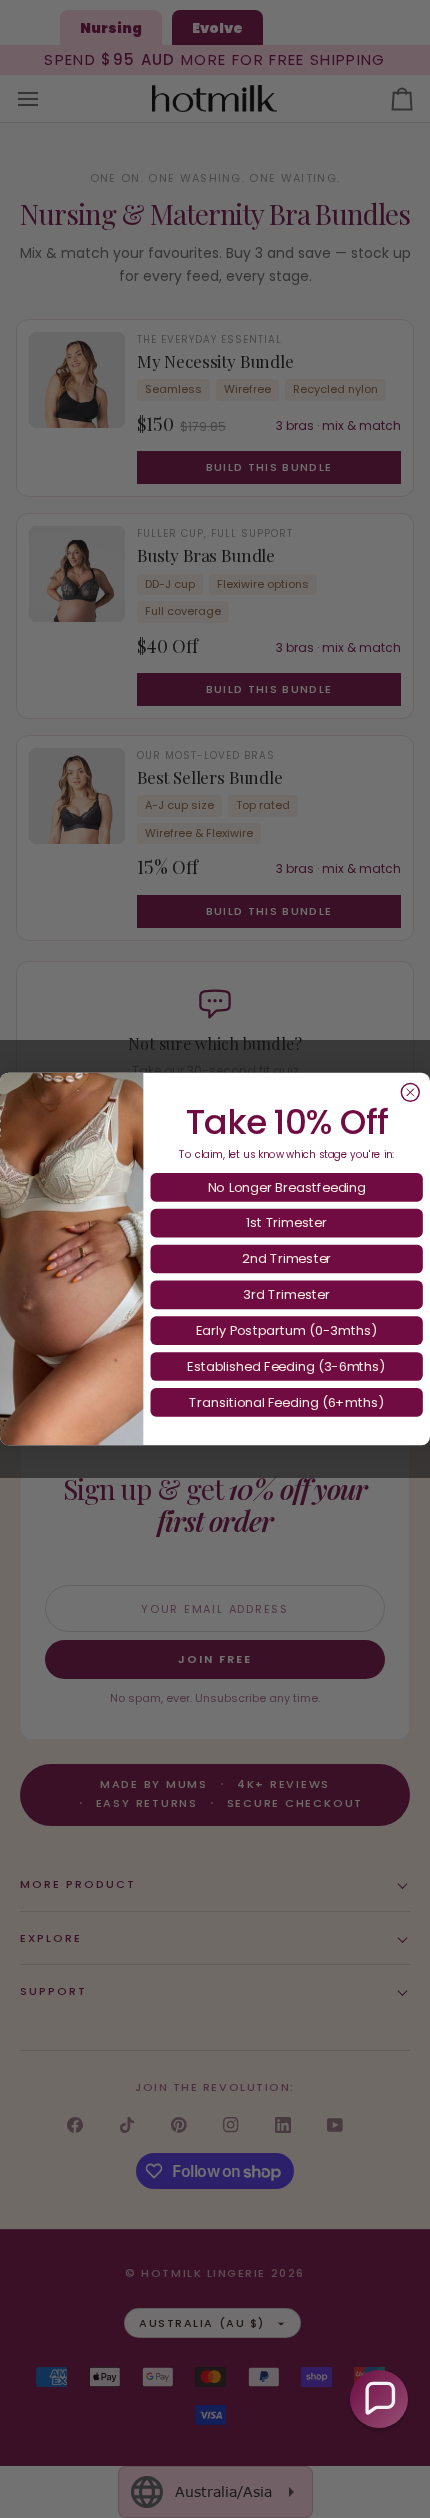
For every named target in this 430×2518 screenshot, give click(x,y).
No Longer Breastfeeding (287, 1187)
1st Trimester (286, 1222)
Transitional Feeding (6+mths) (286, 1402)
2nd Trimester (287, 1258)
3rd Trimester (286, 1294)
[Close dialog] (410, 1092)
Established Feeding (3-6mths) (286, 1366)
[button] (379, 2399)
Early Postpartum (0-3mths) (286, 1330)
